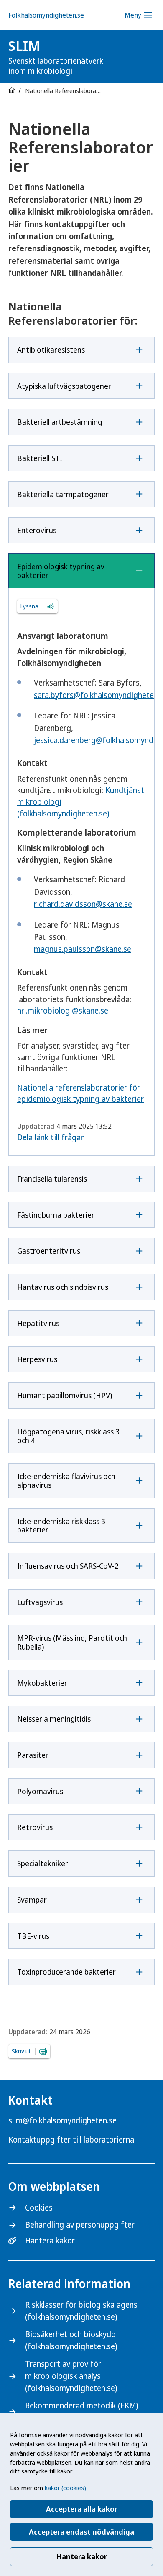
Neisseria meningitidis (54, 1719)
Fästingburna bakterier (56, 1215)
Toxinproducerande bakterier (66, 1972)
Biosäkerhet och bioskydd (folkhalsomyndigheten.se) (71, 2340)
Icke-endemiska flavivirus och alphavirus (66, 1481)
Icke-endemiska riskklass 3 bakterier (61, 1526)
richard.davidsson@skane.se (83, 904)
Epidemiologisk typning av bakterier (61, 571)
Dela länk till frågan (51, 1137)
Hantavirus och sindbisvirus (63, 1287)
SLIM (56, 56)
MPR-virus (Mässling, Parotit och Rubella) (72, 1642)
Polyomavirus (40, 1791)
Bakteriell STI (40, 458)
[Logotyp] (134, 57)
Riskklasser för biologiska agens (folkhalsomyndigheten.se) (81, 2311)
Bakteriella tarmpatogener (63, 494)
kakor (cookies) (65, 2488)
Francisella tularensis (52, 1179)
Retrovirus (35, 1827)
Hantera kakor (81, 2556)
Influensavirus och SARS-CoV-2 (68, 1566)
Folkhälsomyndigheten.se (46, 15)
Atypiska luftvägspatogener (64, 386)
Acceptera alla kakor (82, 2509)
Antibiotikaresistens (51, 350)
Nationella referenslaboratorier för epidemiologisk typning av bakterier (80, 1094)
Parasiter (33, 1755)
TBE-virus (33, 1936)
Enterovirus (37, 530)
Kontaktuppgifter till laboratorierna (71, 2140)
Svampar (32, 1900)
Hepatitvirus (38, 1323)
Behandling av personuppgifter (80, 2225)
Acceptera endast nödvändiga (81, 2532)
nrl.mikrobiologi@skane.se (63, 1011)
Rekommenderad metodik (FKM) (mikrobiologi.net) (81, 2412)
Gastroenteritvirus (49, 1251)
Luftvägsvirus (40, 1602)
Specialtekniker (43, 1863)
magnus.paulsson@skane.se (83, 949)
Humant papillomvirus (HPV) (65, 1395)
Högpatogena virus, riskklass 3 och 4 (68, 1436)
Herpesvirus (37, 1359)
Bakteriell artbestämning (60, 422)
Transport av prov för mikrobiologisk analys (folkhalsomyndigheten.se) (71, 2376)
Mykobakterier (42, 1683)
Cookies (39, 2208)
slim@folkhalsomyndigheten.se (62, 2120)
